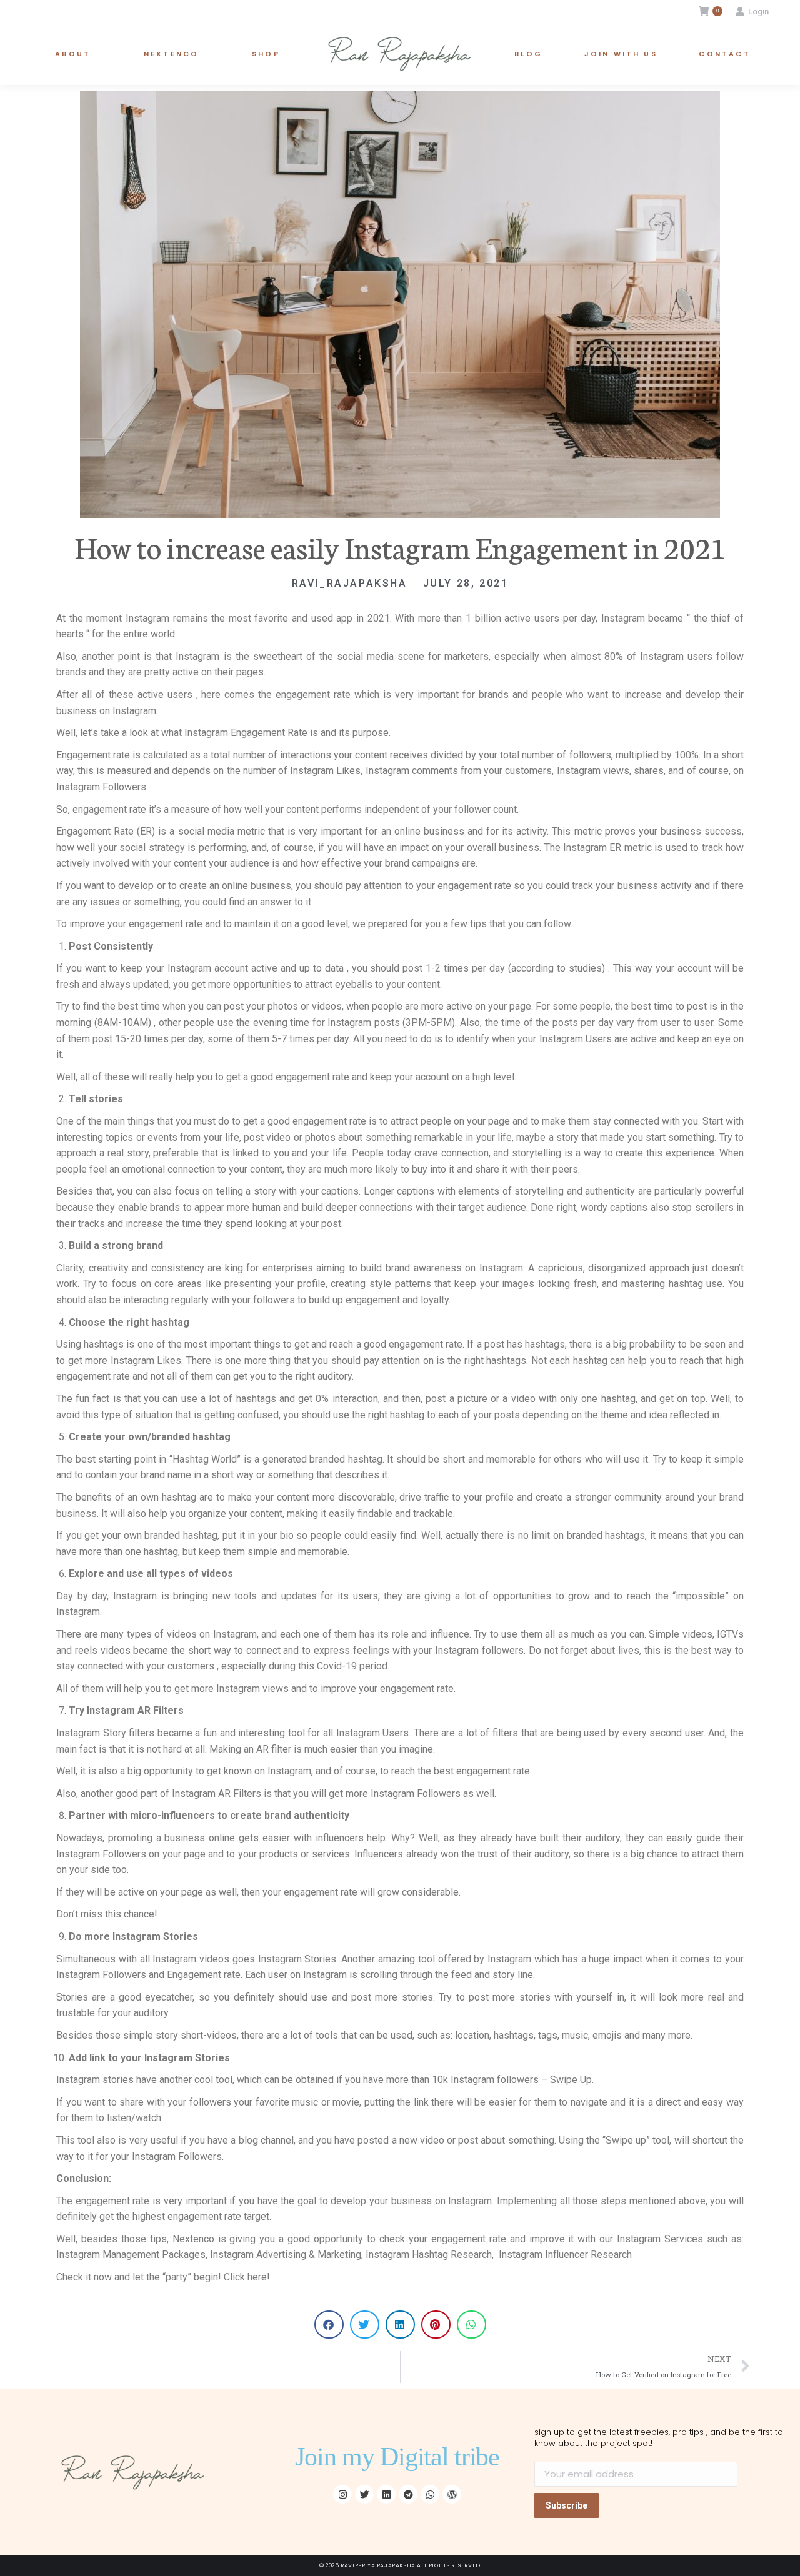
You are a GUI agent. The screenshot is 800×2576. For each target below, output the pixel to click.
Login (758, 12)
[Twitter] (364, 2494)
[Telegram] (408, 2494)
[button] (329, 2325)
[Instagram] (342, 2494)
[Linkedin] (386, 2494)
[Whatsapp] (430, 2494)
